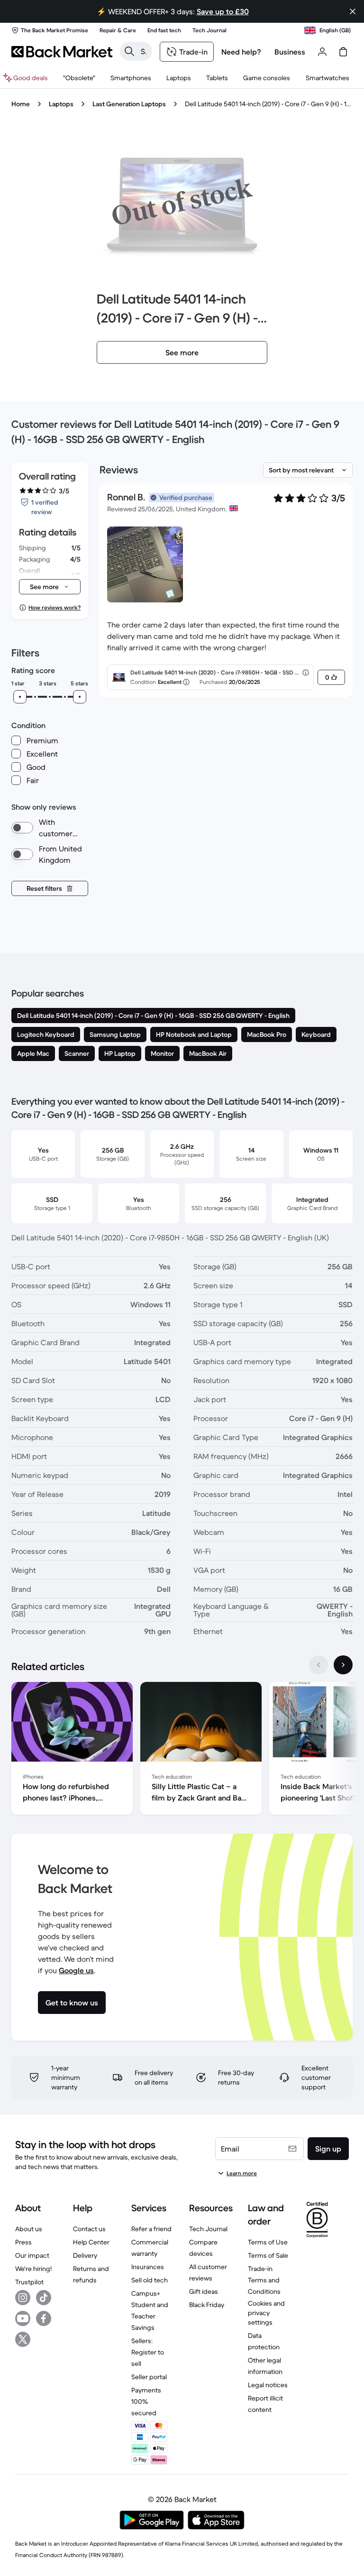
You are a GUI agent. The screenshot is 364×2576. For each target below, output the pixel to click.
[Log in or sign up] (322, 52)
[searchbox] (144, 51)
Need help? (241, 52)
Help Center (91, 2242)
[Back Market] (62, 52)
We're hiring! (33, 2269)
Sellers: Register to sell (148, 2352)
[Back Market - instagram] (23, 2298)
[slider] (20, 697)
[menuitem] (131, 78)
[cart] (343, 52)
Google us (76, 1970)
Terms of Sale (268, 2255)
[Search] (129, 51)
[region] (182, 1750)
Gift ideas (204, 2291)
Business (290, 52)
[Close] (353, 11)
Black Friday (207, 2305)
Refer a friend (151, 2229)
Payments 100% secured (146, 2401)
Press (23, 2242)
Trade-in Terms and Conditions (264, 2280)
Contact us (89, 2229)
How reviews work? (55, 607)
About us (29, 2229)
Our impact (32, 2255)
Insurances (148, 2267)
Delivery (85, 2255)
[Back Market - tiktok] (44, 2298)
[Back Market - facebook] (44, 2318)
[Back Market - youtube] (23, 2318)
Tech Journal (208, 2229)
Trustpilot (29, 2282)
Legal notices (268, 2385)
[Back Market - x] (23, 2339)
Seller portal (149, 2377)
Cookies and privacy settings (266, 2313)
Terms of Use (268, 2242)
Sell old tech (150, 2280)
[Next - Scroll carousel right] (343, 1665)
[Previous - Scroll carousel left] (318, 1665)
